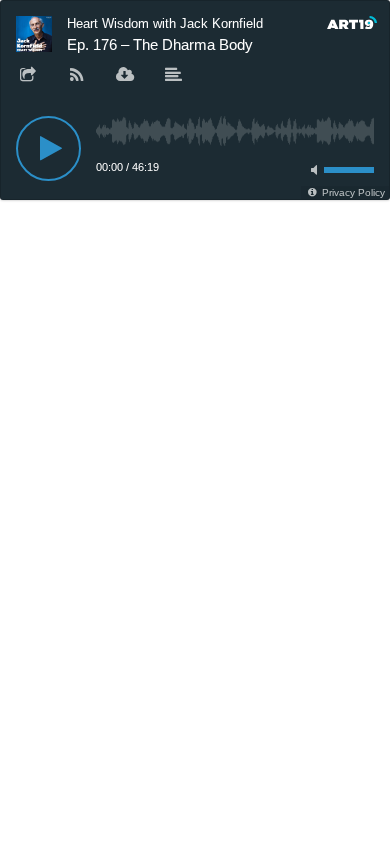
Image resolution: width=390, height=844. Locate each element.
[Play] (48, 148)
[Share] (28, 76)
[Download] (125, 76)
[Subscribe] (77, 76)
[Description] (174, 76)
